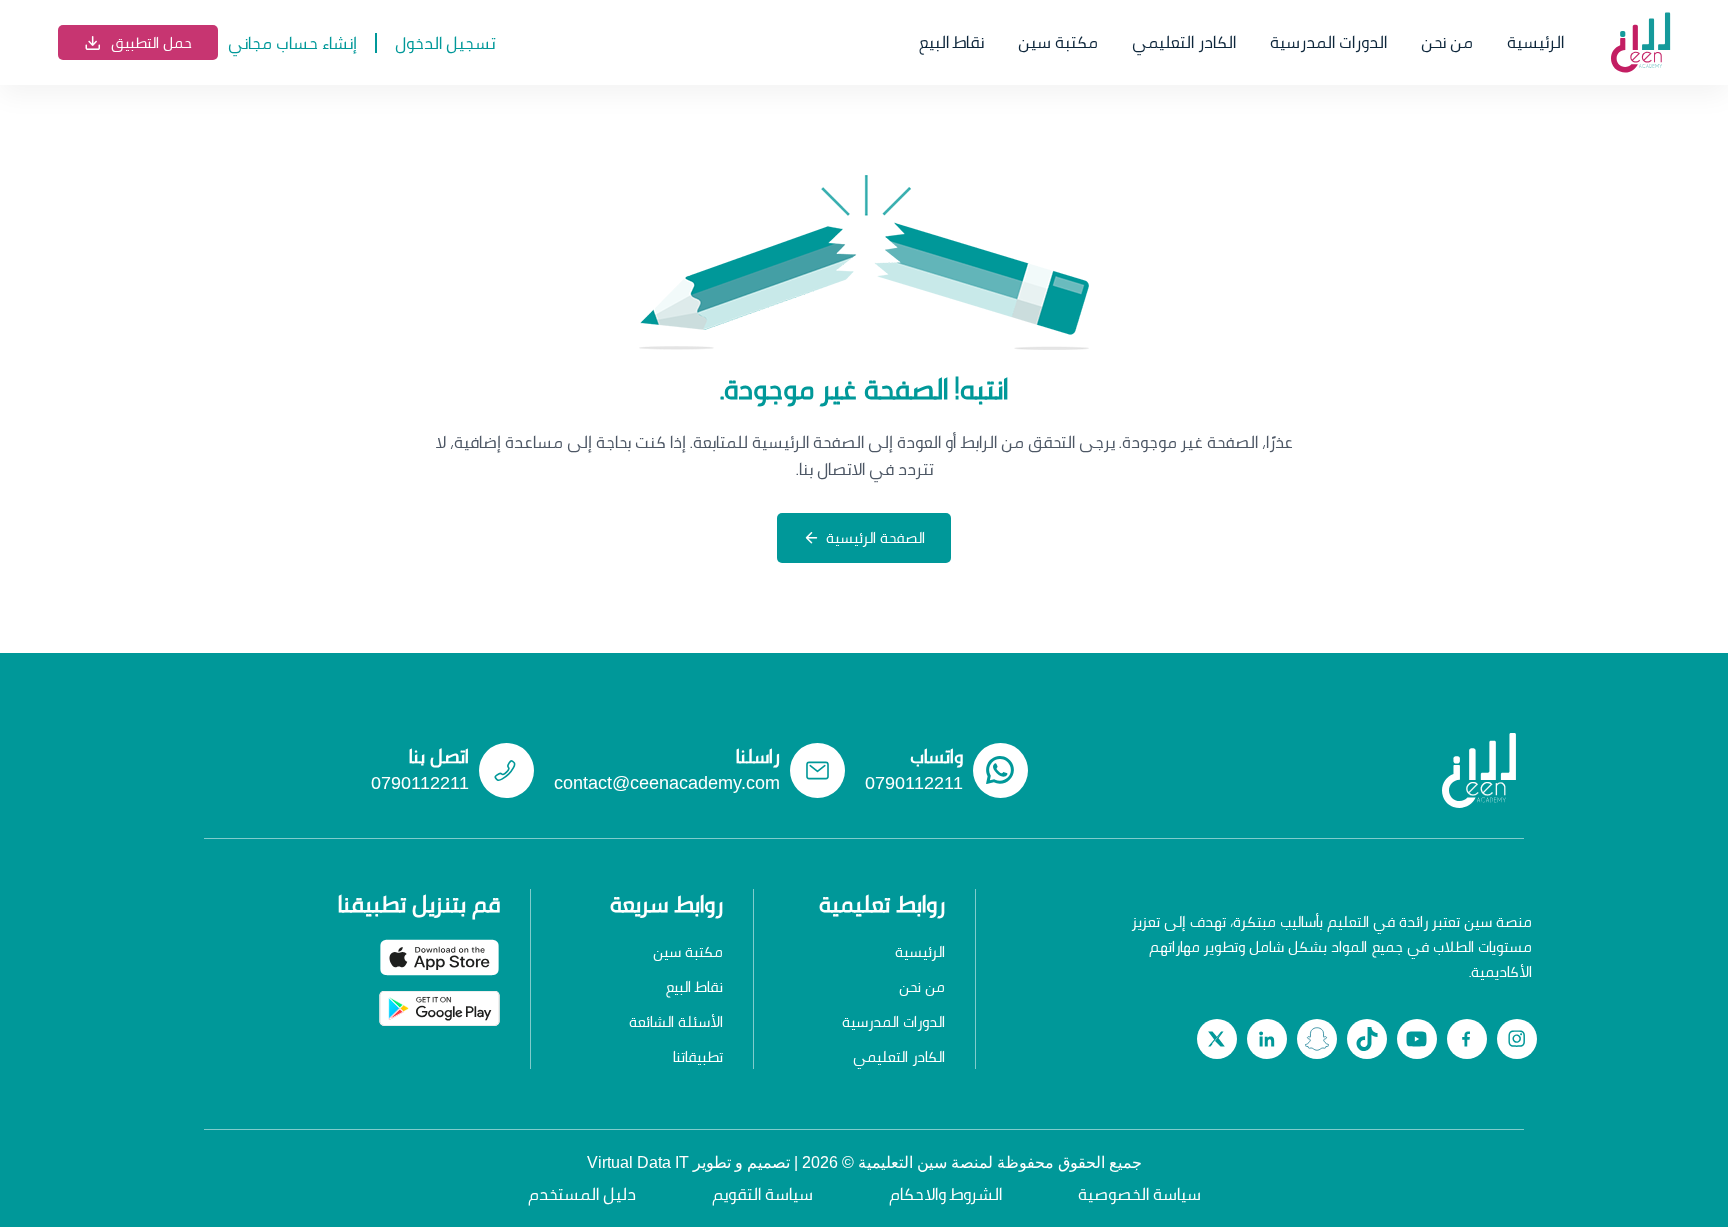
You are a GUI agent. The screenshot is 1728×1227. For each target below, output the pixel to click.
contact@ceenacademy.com (667, 783)
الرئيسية (1535, 42)
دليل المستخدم (582, 1193)
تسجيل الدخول (445, 42)
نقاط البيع (951, 42)
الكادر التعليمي (1184, 42)
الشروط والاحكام (945, 1193)
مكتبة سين (1058, 42)
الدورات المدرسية (1328, 42)
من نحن (1447, 42)
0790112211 (914, 783)
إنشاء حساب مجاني (292, 42)
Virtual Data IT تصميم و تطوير (688, 1162)
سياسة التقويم (762, 1193)
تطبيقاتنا (698, 1056)
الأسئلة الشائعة (676, 1021)
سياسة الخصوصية (1139, 1193)
